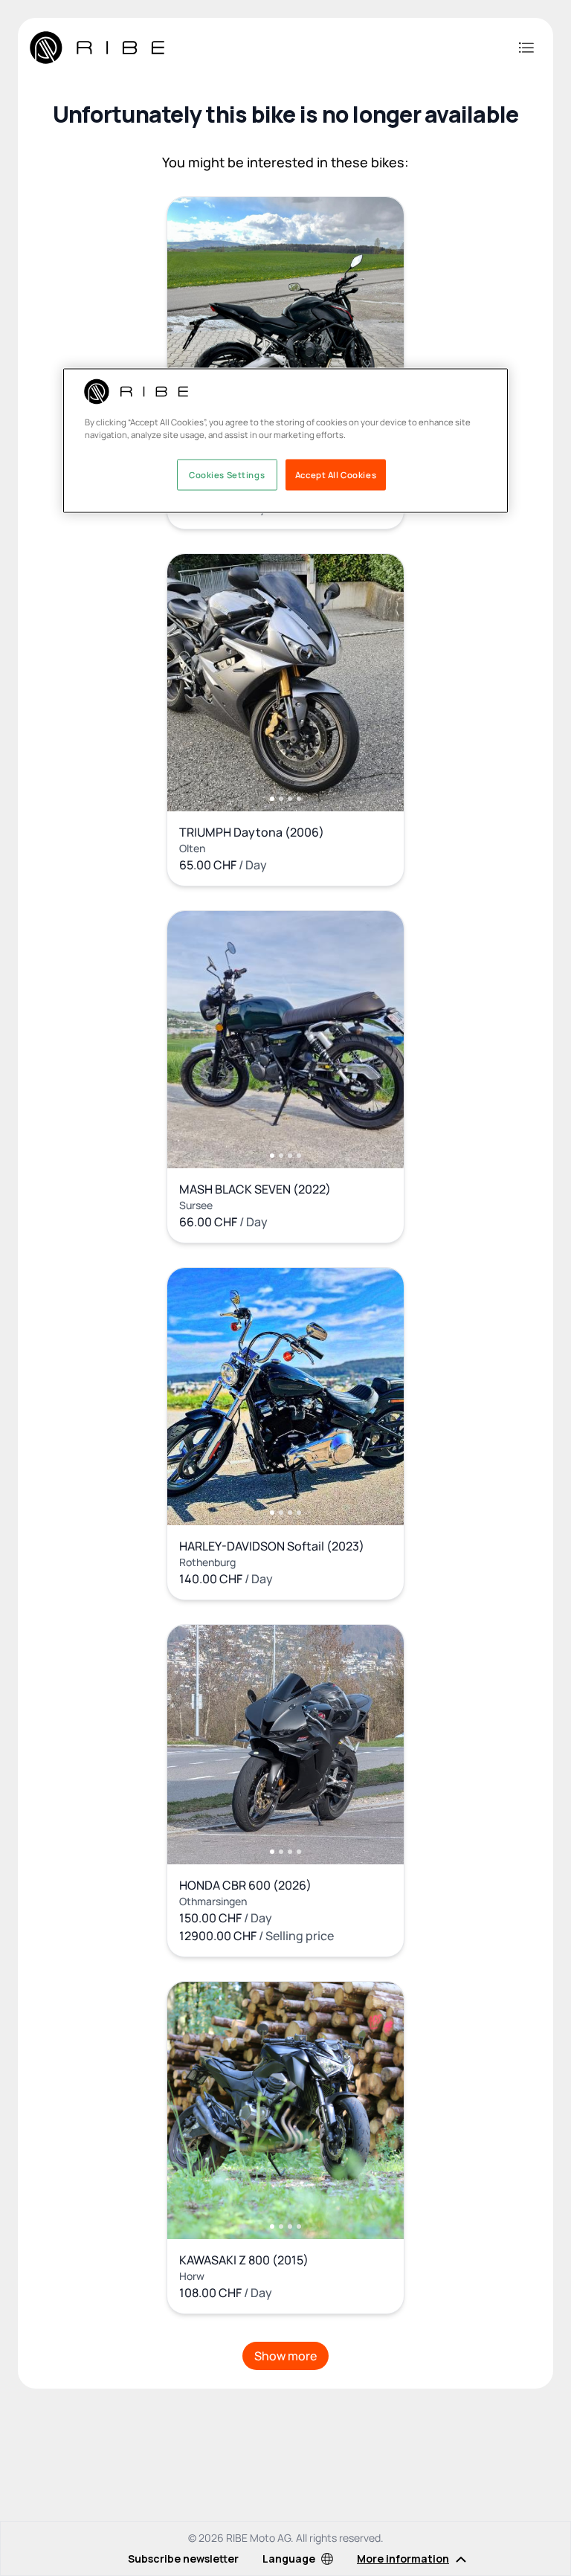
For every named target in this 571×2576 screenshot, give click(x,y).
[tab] (272, 799)
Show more (285, 2356)
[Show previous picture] (194, 326)
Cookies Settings (227, 474)
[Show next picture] (377, 326)
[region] (285, 440)
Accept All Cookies (336, 474)
